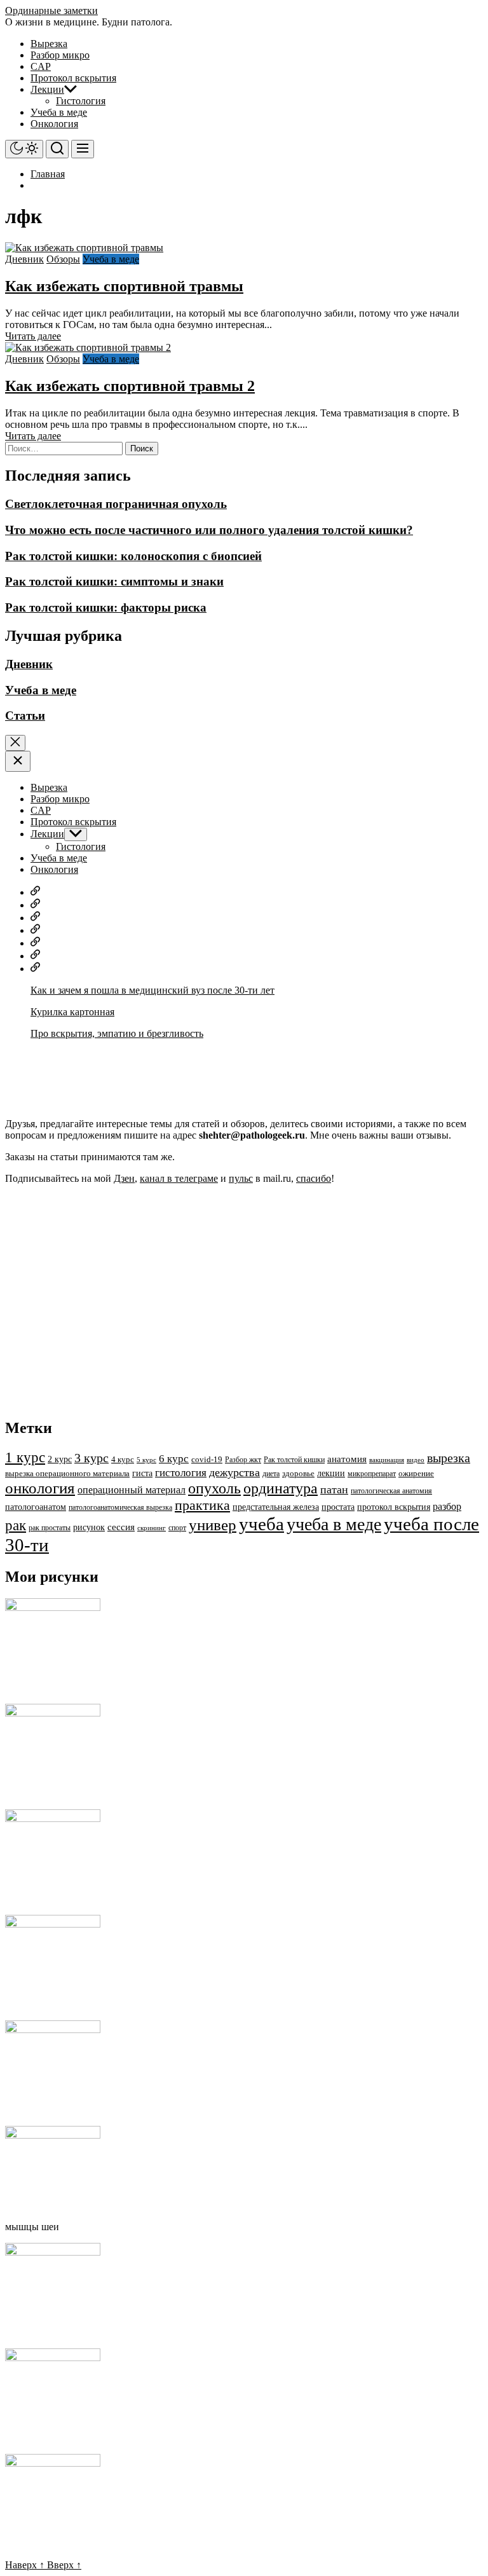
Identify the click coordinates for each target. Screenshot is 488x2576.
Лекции (47, 89)
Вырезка (49, 44)
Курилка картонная (72, 1012)
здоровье (298, 1474)
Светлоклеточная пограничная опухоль (116, 504)
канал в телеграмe (179, 1178)
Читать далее (33, 336)
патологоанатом (36, 1507)
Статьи (25, 716)
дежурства (234, 1472)
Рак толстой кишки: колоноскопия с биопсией (133, 556)
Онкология (54, 124)
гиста (142, 1473)
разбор (447, 1507)
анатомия (347, 1459)
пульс (241, 1178)
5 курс (146, 1460)
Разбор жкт (243, 1460)
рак (16, 1525)
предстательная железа (276, 1507)
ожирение (416, 1474)
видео (416, 1460)
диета (271, 1474)
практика (202, 1505)
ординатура (281, 1488)
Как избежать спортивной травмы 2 (130, 386)
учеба (261, 1524)
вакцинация (387, 1460)
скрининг (152, 1528)
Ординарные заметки (51, 10)
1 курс (25, 1457)
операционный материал (132, 1490)
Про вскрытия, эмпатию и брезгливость (117, 1033)
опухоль (214, 1488)
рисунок (89, 1527)
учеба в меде (334, 1524)
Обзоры (63, 259)
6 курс (174, 1459)
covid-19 (207, 1460)
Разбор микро (60, 55)
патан (334, 1490)
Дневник (24, 259)
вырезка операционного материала (67, 1474)
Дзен (124, 1178)
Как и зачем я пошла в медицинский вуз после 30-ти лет (152, 990)
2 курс (60, 1459)
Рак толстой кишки (294, 1460)
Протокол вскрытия (73, 78)
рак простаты (50, 1528)
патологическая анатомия (391, 1491)
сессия (121, 1527)
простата (338, 1507)
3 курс (91, 1458)
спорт (177, 1528)
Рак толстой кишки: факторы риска (106, 607)
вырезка (449, 1458)
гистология (181, 1473)
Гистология (81, 101)
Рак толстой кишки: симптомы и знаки (114, 581)
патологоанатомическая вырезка (120, 1507)
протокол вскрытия (394, 1507)
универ (213, 1525)
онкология (40, 1488)
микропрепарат (372, 1474)
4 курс (123, 1460)
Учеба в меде (59, 112)
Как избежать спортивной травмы (124, 286)
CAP (41, 66)
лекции (331, 1473)
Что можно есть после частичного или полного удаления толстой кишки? (209, 530)
